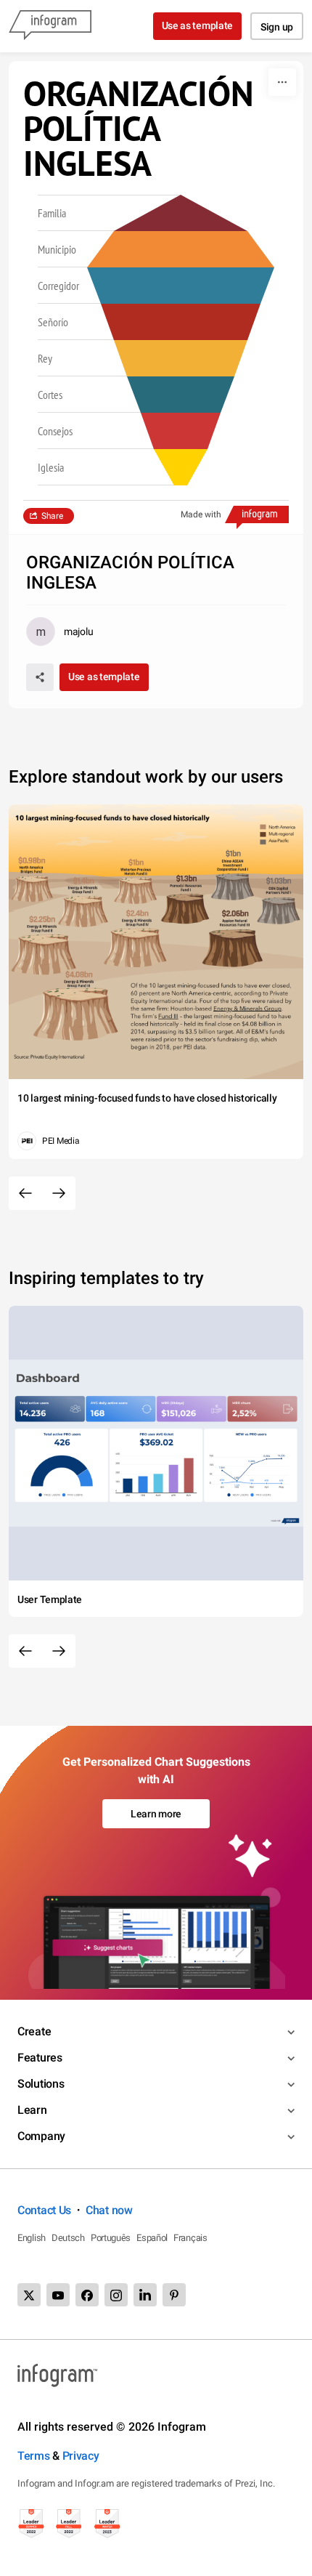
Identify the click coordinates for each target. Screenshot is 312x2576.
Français (190, 2238)
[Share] (40, 677)
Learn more (156, 1814)
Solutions (41, 2084)
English (32, 2238)
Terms (34, 2456)
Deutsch (68, 2238)
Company (41, 2136)
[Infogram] (50, 26)
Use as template (198, 25)
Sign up (277, 27)
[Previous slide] (25, 1193)
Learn (32, 2110)
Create (34, 2031)
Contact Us (44, 2210)
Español (152, 2238)
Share (52, 516)
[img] (181, 467)
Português (111, 2238)
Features (40, 2058)
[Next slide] (59, 1193)
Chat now (109, 2210)
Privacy (81, 2456)
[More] (282, 82)
